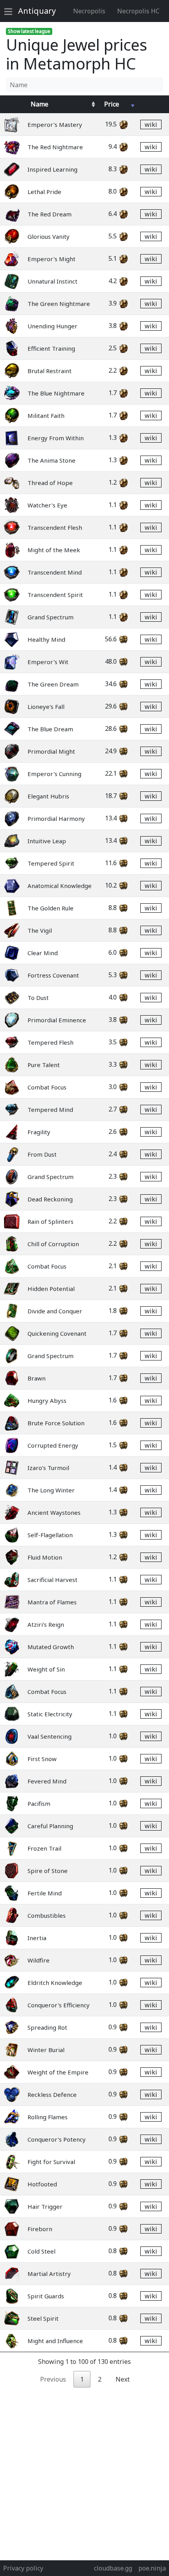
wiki (151, 124)
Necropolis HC (138, 11)
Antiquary (37, 11)
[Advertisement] (84, 2472)
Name (39, 104)
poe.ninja (152, 2568)
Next (123, 2379)
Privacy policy (23, 2568)
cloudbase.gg (113, 2568)
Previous (53, 2379)
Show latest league (29, 31)
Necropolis (89, 11)
